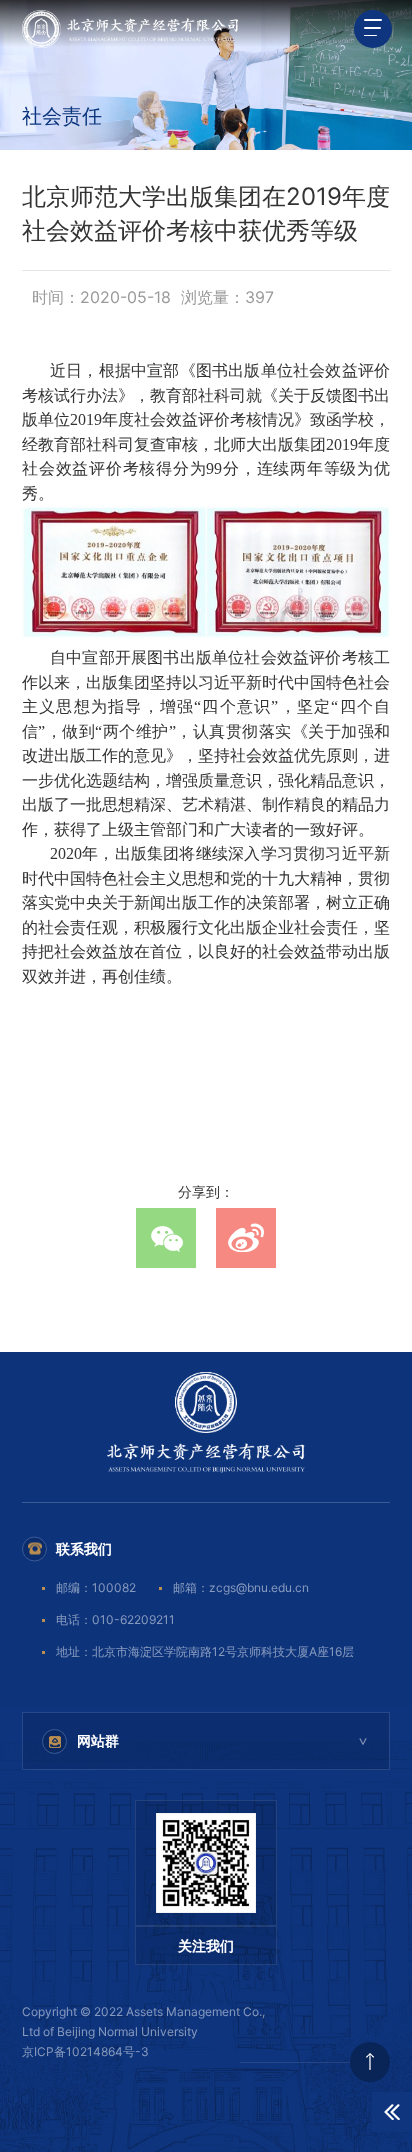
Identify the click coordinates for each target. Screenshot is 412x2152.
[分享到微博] (246, 1238)
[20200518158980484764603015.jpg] (206, 572)
